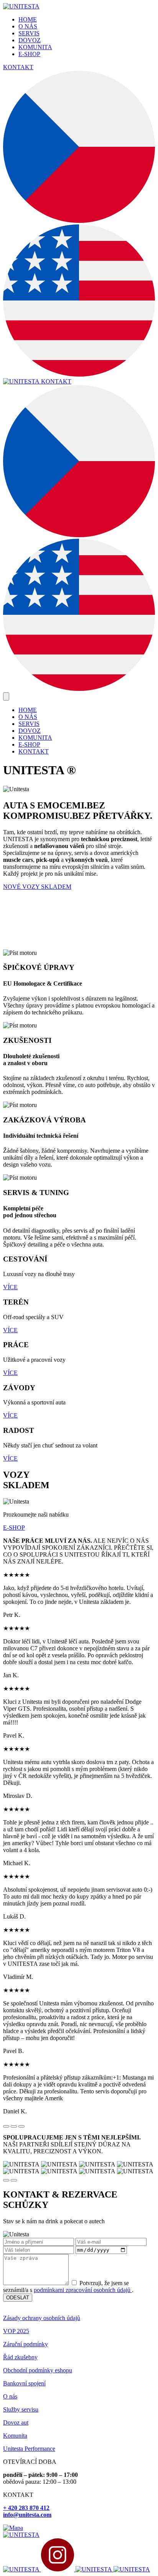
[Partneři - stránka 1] (6, 2180)
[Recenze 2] (14, 2126)
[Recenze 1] (6, 2126)
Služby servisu (21, 2409)
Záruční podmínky (26, 2344)
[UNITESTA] (21, 6)
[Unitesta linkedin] (132, 2569)
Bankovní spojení (24, 2383)
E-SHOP (29, 54)
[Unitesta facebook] (22, 2569)
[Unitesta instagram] (58, 2569)
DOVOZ (30, 40)
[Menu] (6, 696)
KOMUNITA (35, 47)
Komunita (15, 2436)
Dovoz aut (16, 2422)
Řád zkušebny (20, 2357)
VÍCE (10, 1287)
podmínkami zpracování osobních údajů (83, 2290)
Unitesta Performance (29, 2449)
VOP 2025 (16, 2331)
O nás (10, 2396)
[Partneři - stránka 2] (14, 2180)
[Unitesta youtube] (95, 2569)
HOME (28, 19)
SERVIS (29, 33)
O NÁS (28, 26)
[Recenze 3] (21, 2126)
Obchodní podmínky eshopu (38, 2370)
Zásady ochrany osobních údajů (42, 2318)
